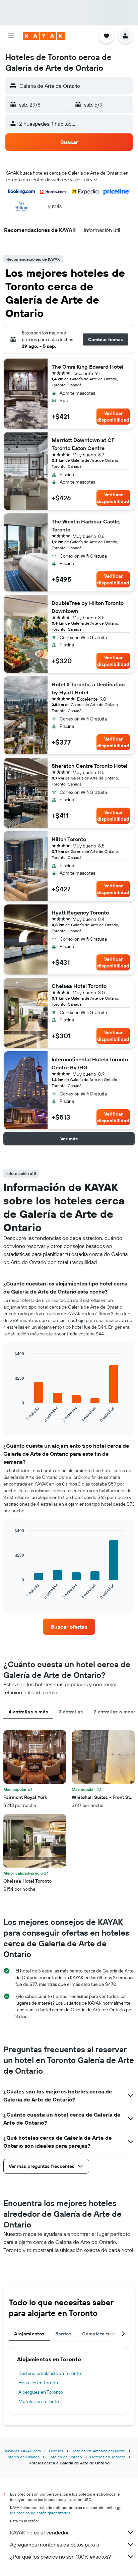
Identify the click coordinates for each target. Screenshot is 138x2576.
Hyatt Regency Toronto (80, 913)
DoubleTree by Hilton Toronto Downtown (88, 607)
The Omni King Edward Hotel (87, 367)
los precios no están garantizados (40, 2513)
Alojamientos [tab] (29, 2334)
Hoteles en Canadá (22, 2457)
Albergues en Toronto (41, 2392)
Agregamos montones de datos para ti (54, 2544)
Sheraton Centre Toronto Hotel (89, 766)
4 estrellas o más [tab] (28, 1712)
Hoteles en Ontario (65, 2457)
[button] (11, 36)
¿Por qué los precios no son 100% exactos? (60, 2557)
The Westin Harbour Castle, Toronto (86, 525)
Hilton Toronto (69, 839)
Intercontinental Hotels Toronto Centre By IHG (90, 1063)
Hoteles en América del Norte (98, 2451)
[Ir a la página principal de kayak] (44, 36)
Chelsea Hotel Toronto (79, 986)
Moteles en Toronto (39, 2401)
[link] (69, 1627)
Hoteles (56, 2451)
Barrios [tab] (63, 2334)
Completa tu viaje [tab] (102, 2334)
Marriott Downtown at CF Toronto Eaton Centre (83, 444)
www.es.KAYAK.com (23, 2451)
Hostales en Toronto (39, 2383)
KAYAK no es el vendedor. (40, 2532)
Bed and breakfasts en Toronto (50, 2373)
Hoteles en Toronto (108, 2457)
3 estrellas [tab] (71, 1712)
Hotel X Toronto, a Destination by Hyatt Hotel (88, 688)
